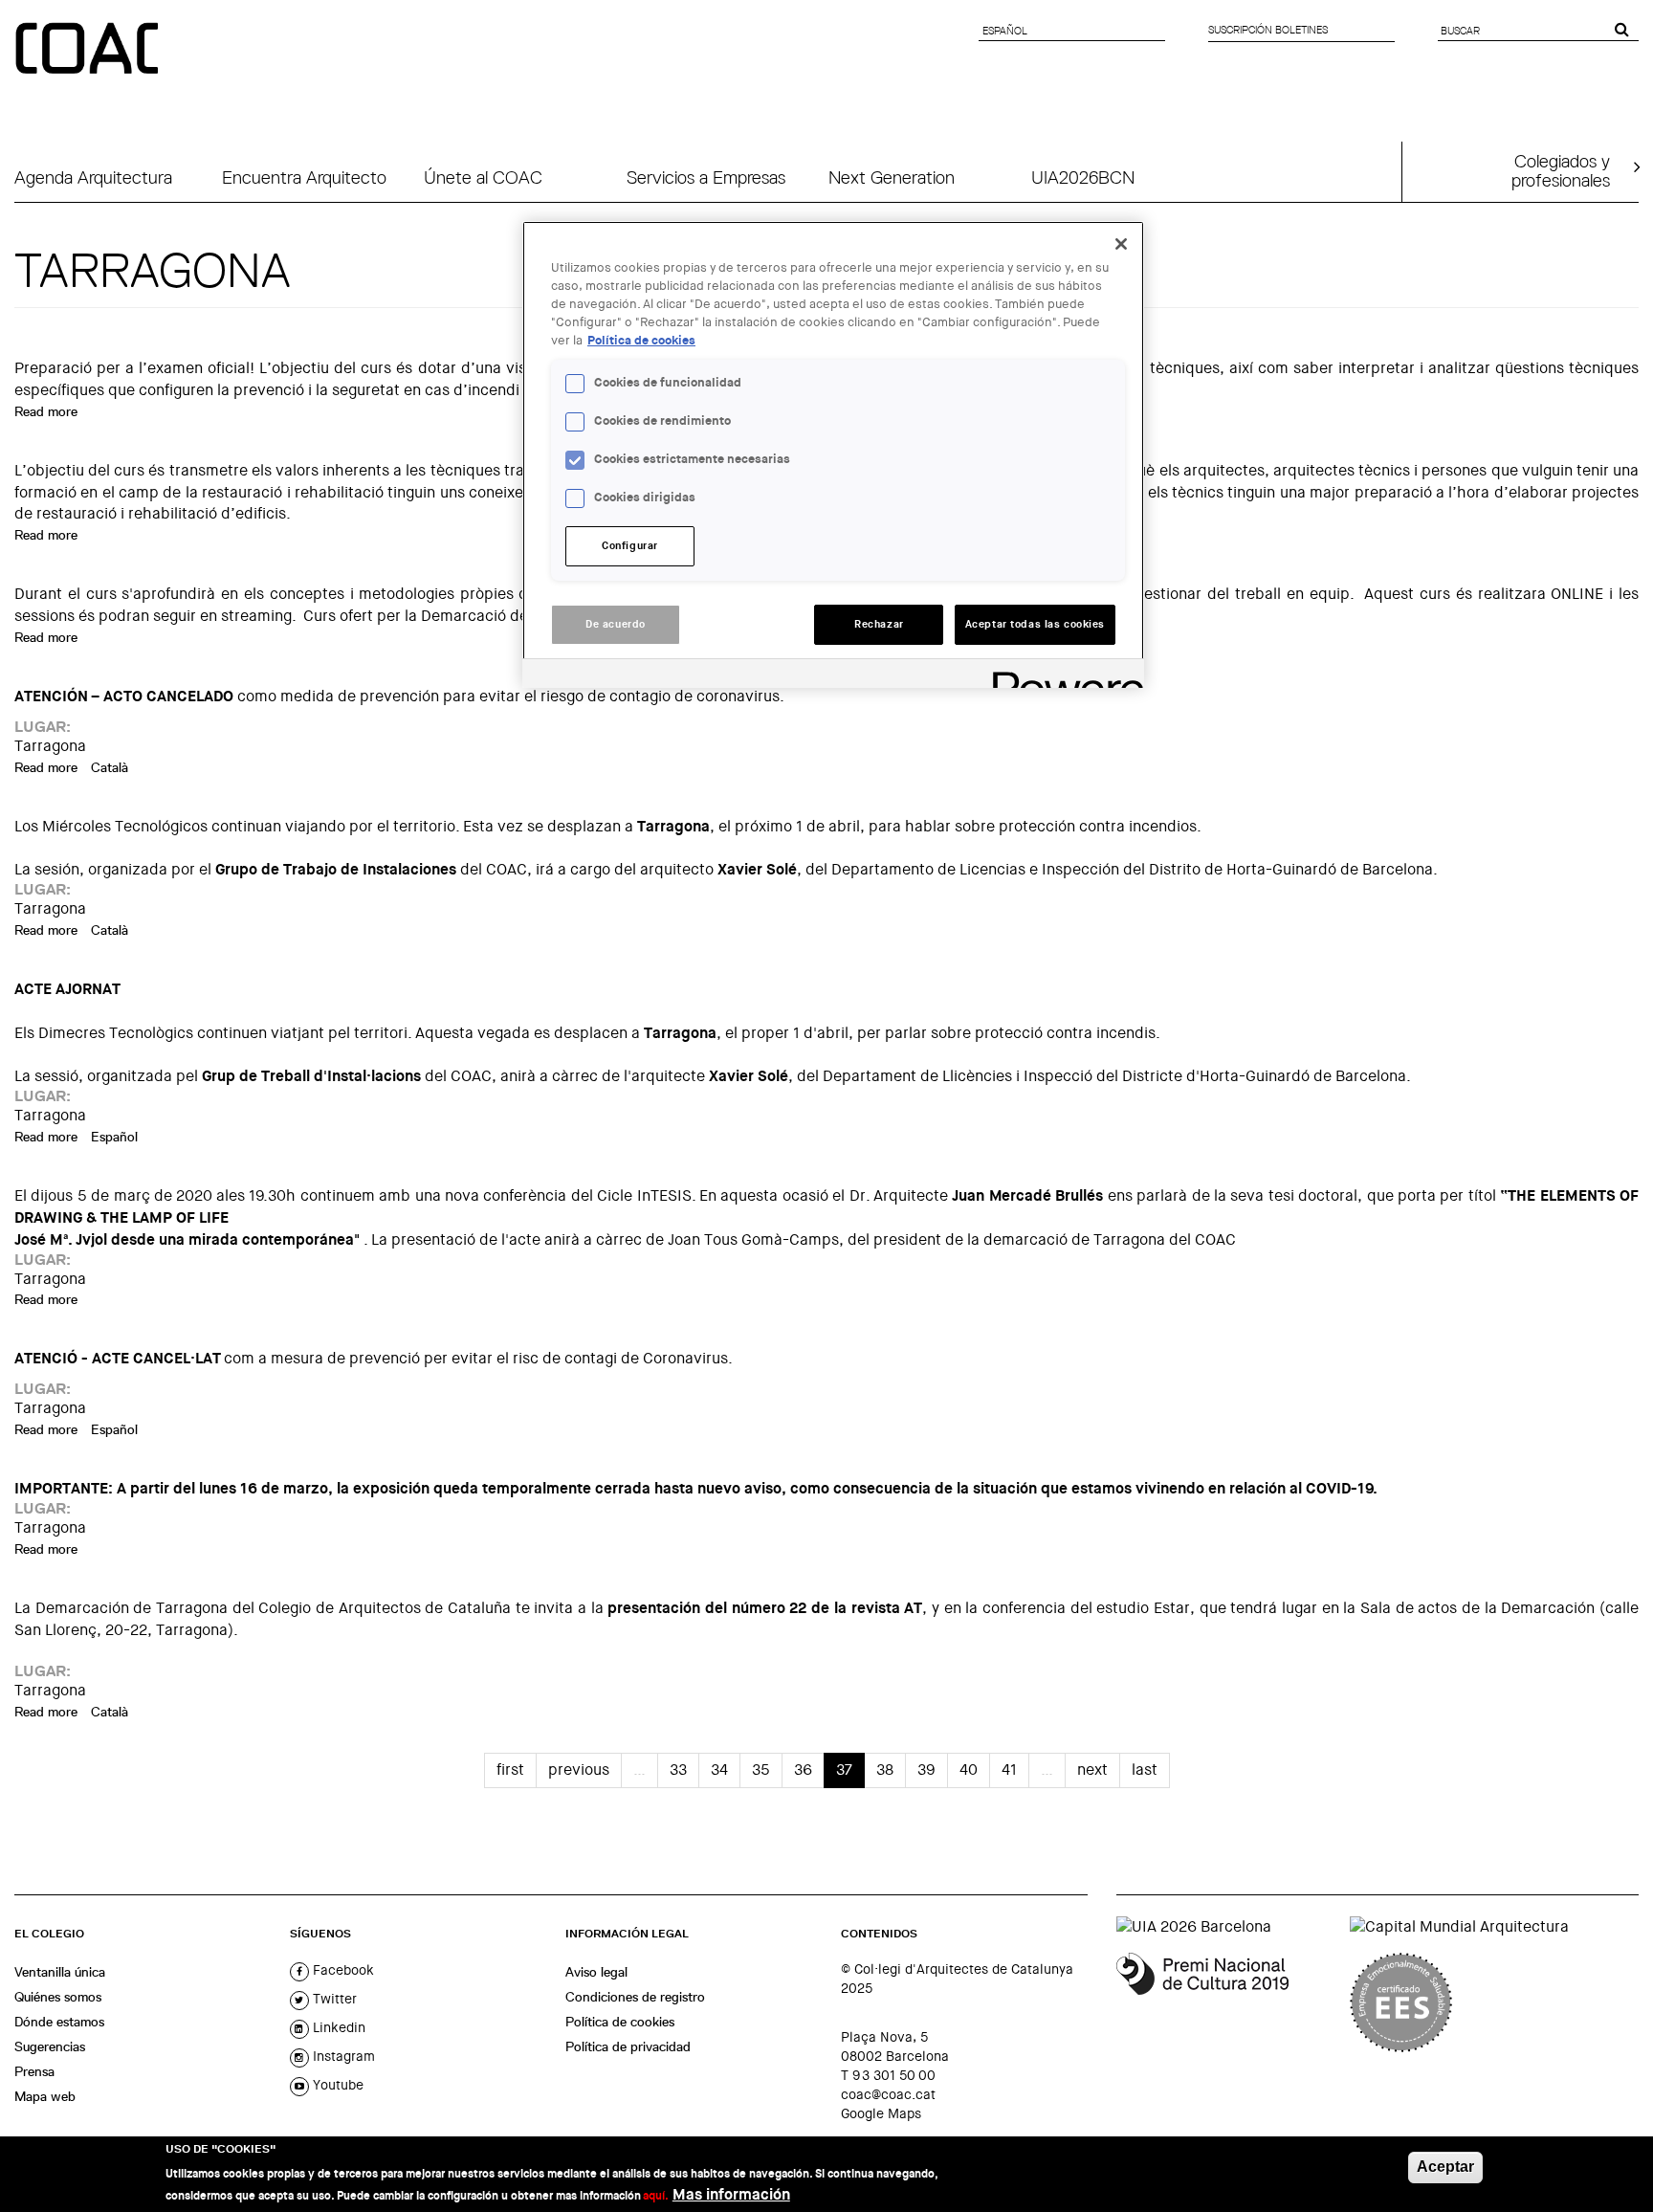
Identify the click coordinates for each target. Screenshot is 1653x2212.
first (510, 1770)
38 (885, 1770)
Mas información (731, 2193)
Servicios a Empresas (706, 177)
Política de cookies (620, 2022)
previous (579, 1770)
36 (803, 1770)
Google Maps (881, 2113)
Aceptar (1445, 2167)
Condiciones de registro (635, 1997)
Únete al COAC (483, 177)
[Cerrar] (1121, 244)
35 (761, 1770)
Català (110, 767)
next (1092, 1770)
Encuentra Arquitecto (304, 177)
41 (1009, 1770)
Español (114, 1137)
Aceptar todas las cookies (1035, 624)
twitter (333, 1999)
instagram (342, 2056)
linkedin (337, 2027)
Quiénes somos (58, 1997)
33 (678, 1770)
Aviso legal (596, 1972)
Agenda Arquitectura (93, 177)
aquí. (656, 2195)
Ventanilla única (60, 1972)
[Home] (89, 50)
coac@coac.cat (888, 2094)
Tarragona (50, 746)
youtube (336, 2085)
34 (719, 1770)
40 (969, 1770)
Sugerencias (50, 2046)
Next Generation (892, 177)
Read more (46, 411)
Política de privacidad (628, 2046)
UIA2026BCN (1083, 177)
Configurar (630, 546)
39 (926, 1770)
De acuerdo (616, 624)
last (1145, 1770)
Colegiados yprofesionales (1561, 170)
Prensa (34, 2071)
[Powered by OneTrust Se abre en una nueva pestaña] (1062, 676)
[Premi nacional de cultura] (1226, 2002)
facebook (342, 1970)
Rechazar (879, 624)
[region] (833, 454)
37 (844, 1770)
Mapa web (45, 2096)
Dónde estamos (59, 2022)
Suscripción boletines (1268, 30)
